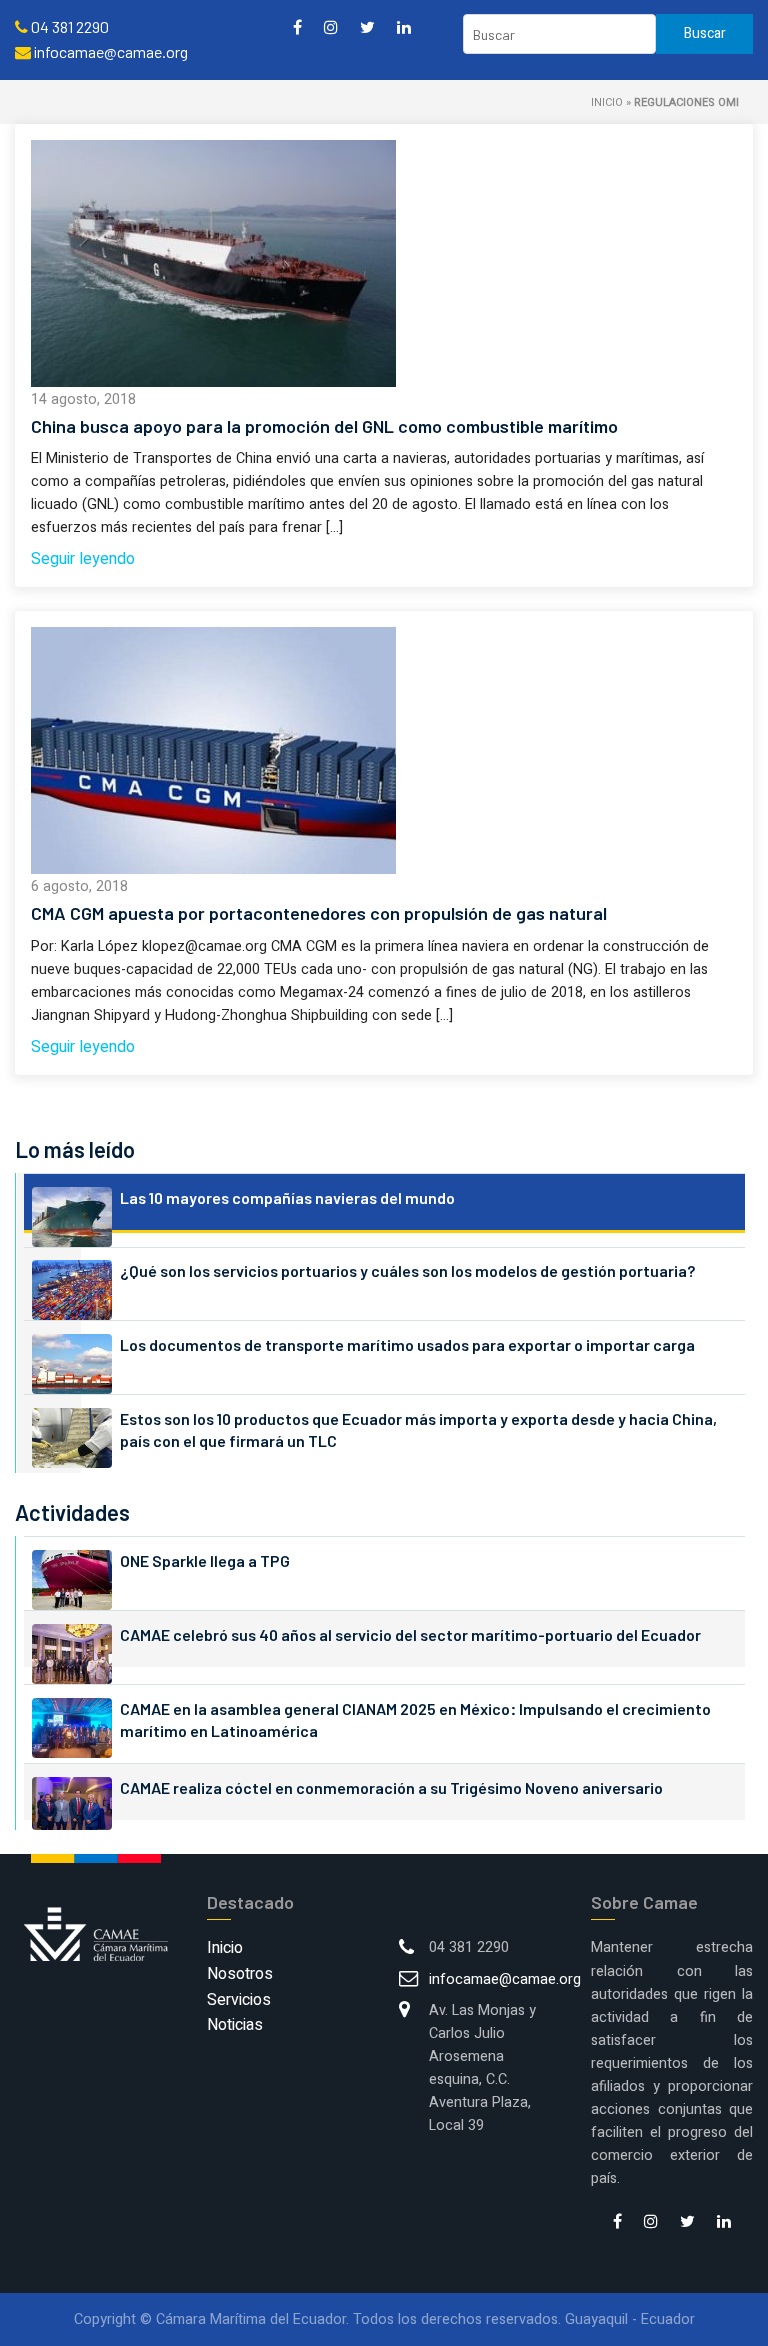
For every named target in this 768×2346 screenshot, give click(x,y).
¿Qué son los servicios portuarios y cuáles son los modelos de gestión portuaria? (407, 1270)
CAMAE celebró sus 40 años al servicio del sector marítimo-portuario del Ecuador (410, 1634)
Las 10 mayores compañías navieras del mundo (287, 1197)
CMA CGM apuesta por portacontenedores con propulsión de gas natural (319, 913)
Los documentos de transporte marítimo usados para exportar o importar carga (407, 1344)
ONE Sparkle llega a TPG (205, 1560)
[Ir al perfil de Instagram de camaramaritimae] (331, 26)
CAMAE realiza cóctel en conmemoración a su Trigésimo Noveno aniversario (391, 1787)
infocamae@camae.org (505, 1979)
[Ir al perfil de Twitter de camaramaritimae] (367, 26)
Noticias (235, 2025)
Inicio (607, 102)
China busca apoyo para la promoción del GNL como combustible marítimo (324, 426)
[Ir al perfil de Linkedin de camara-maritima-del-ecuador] (404, 26)
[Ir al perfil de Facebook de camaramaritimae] (297, 26)
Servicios (239, 2000)
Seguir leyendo (83, 559)
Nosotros (240, 1974)
